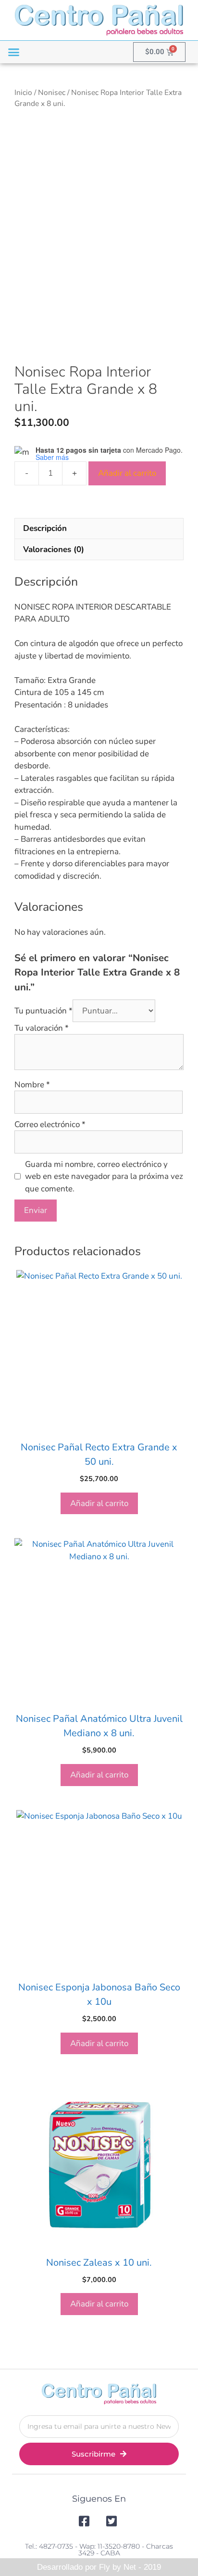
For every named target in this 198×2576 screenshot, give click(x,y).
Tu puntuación (43, 1011)
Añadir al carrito (127, 473)
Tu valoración (42, 1028)
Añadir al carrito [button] (99, 1503)
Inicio (23, 93)
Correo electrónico (50, 1124)
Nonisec (52, 93)
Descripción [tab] (45, 528)
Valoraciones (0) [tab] (54, 549)
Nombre (32, 1085)
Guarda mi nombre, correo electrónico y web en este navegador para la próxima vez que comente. (104, 1176)
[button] (14, 52)
